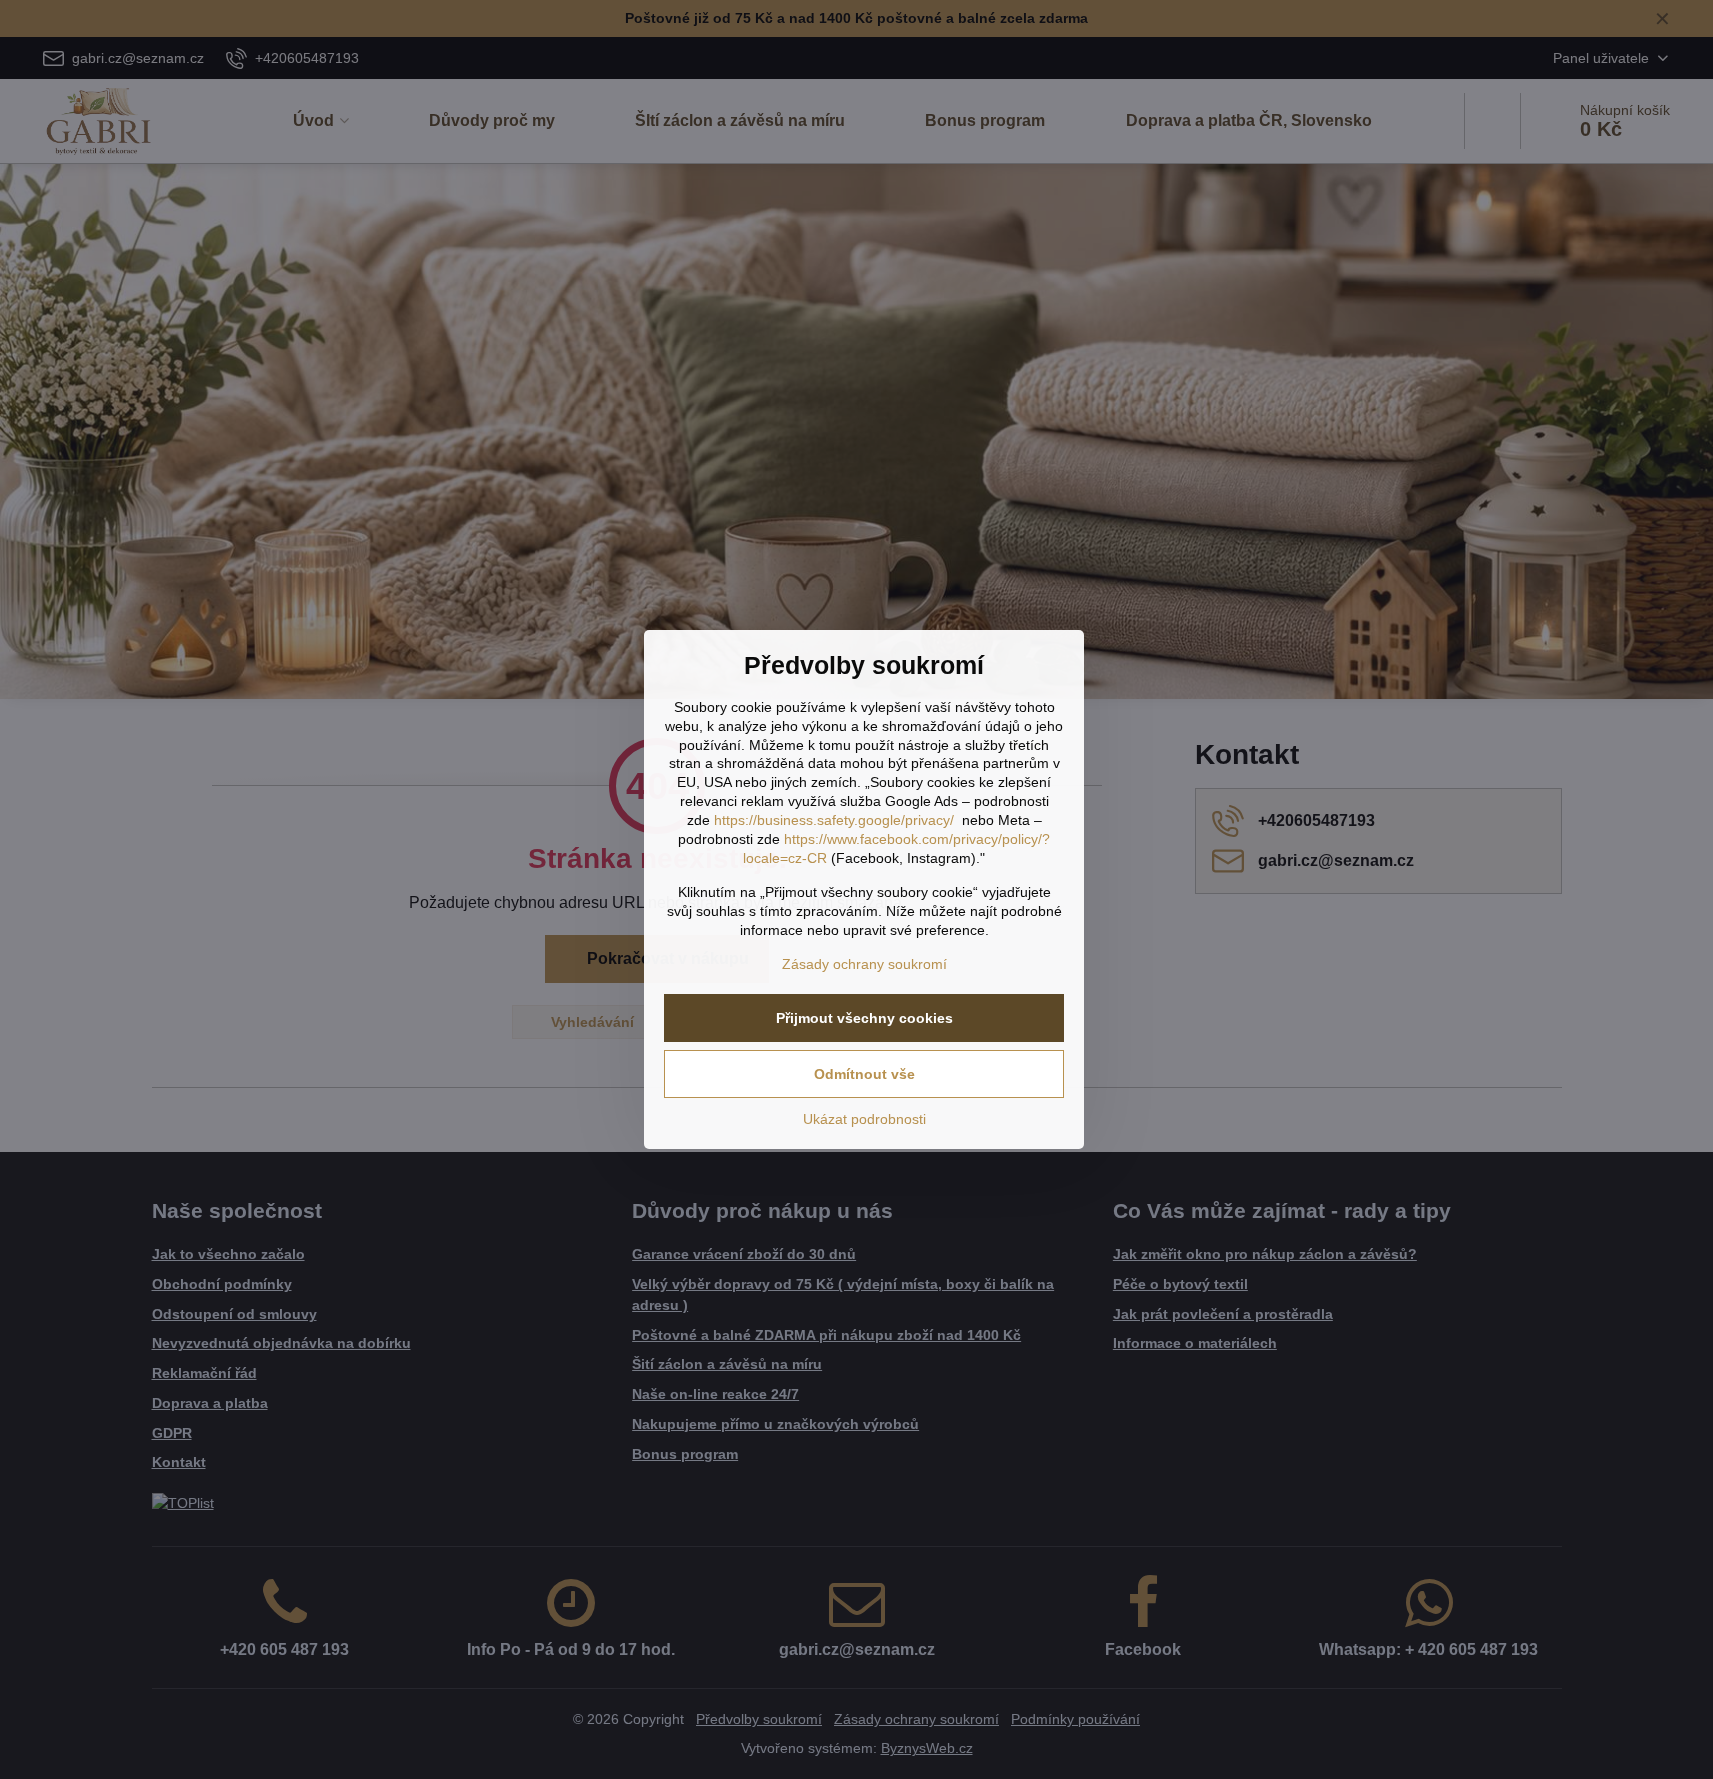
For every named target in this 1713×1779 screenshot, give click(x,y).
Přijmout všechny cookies (864, 1018)
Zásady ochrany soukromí (864, 964)
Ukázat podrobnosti (864, 1119)
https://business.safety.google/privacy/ (834, 820)
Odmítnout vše (864, 1074)
